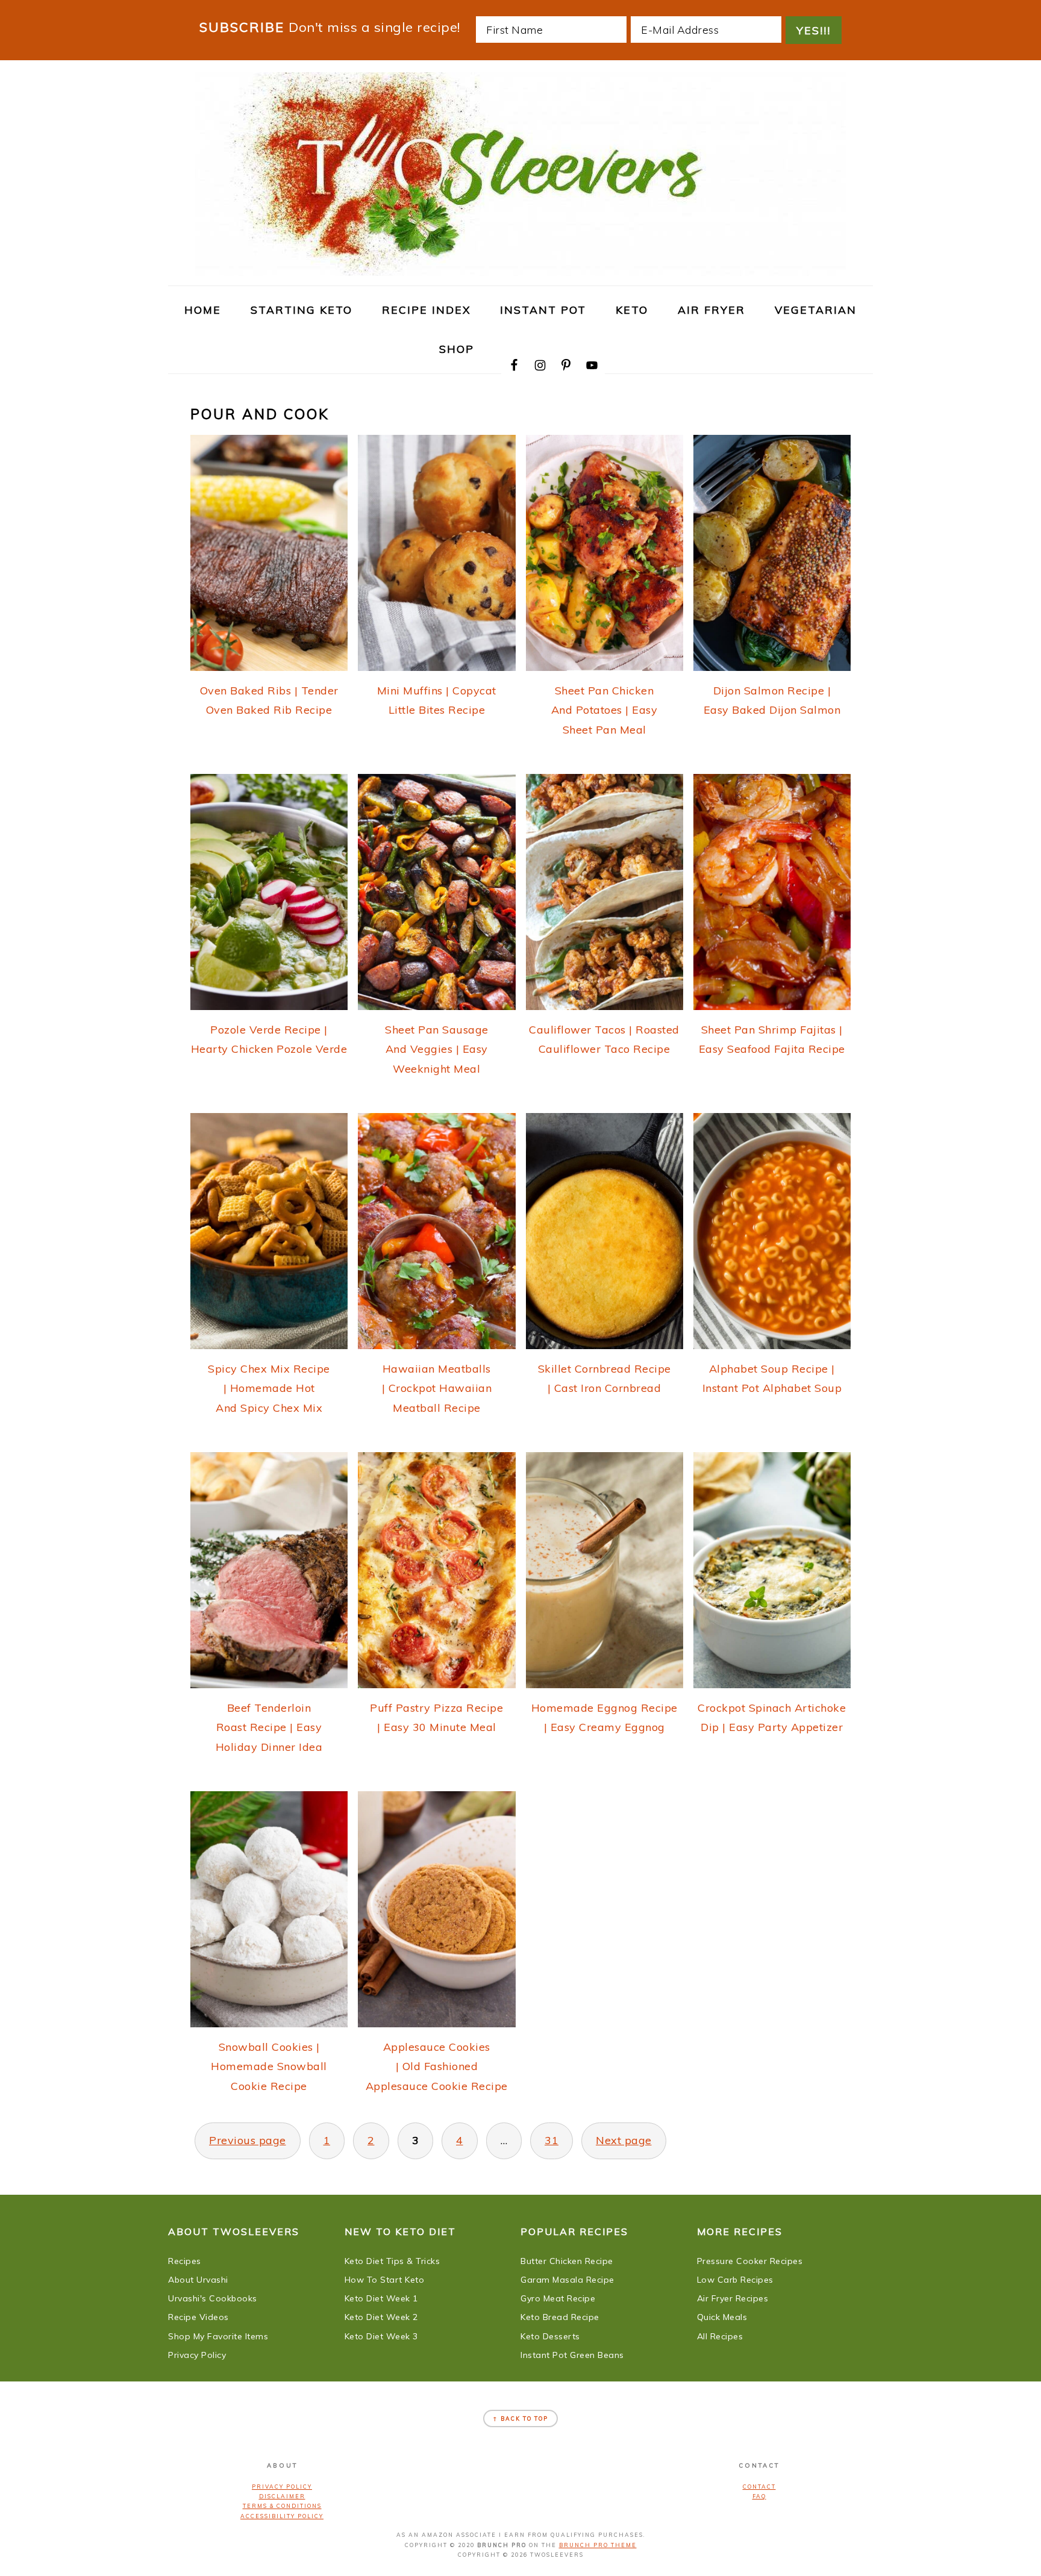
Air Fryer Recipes (733, 2298)
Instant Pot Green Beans (572, 2355)
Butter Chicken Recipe (567, 2261)
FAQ (759, 2496)
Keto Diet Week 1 (381, 2298)
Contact (759, 2487)
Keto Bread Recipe (560, 2317)
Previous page (248, 2140)
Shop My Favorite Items (218, 2336)
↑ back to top (520, 2419)
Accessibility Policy (282, 2516)
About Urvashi (198, 2280)
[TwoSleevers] (520, 269)
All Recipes (720, 2336)
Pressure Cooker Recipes (750, 2261)
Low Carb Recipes (735, 2280)
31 (552, 2140)
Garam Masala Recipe (567, 2280)
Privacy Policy (197, 2355)
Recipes (185, 2261)
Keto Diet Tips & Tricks (392, 2261)
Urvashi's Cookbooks (213, 2298)
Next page (624, 2140)
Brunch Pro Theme (598, 2545)
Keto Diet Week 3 (381, 2336)
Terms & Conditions (282, 2506)
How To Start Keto (385, 2280)
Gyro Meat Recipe (558, 2298)
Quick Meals (722, 2317)
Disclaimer (282, 2496)
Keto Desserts (550, 2336)
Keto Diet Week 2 (381, 2317)
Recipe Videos (199, 2317)
